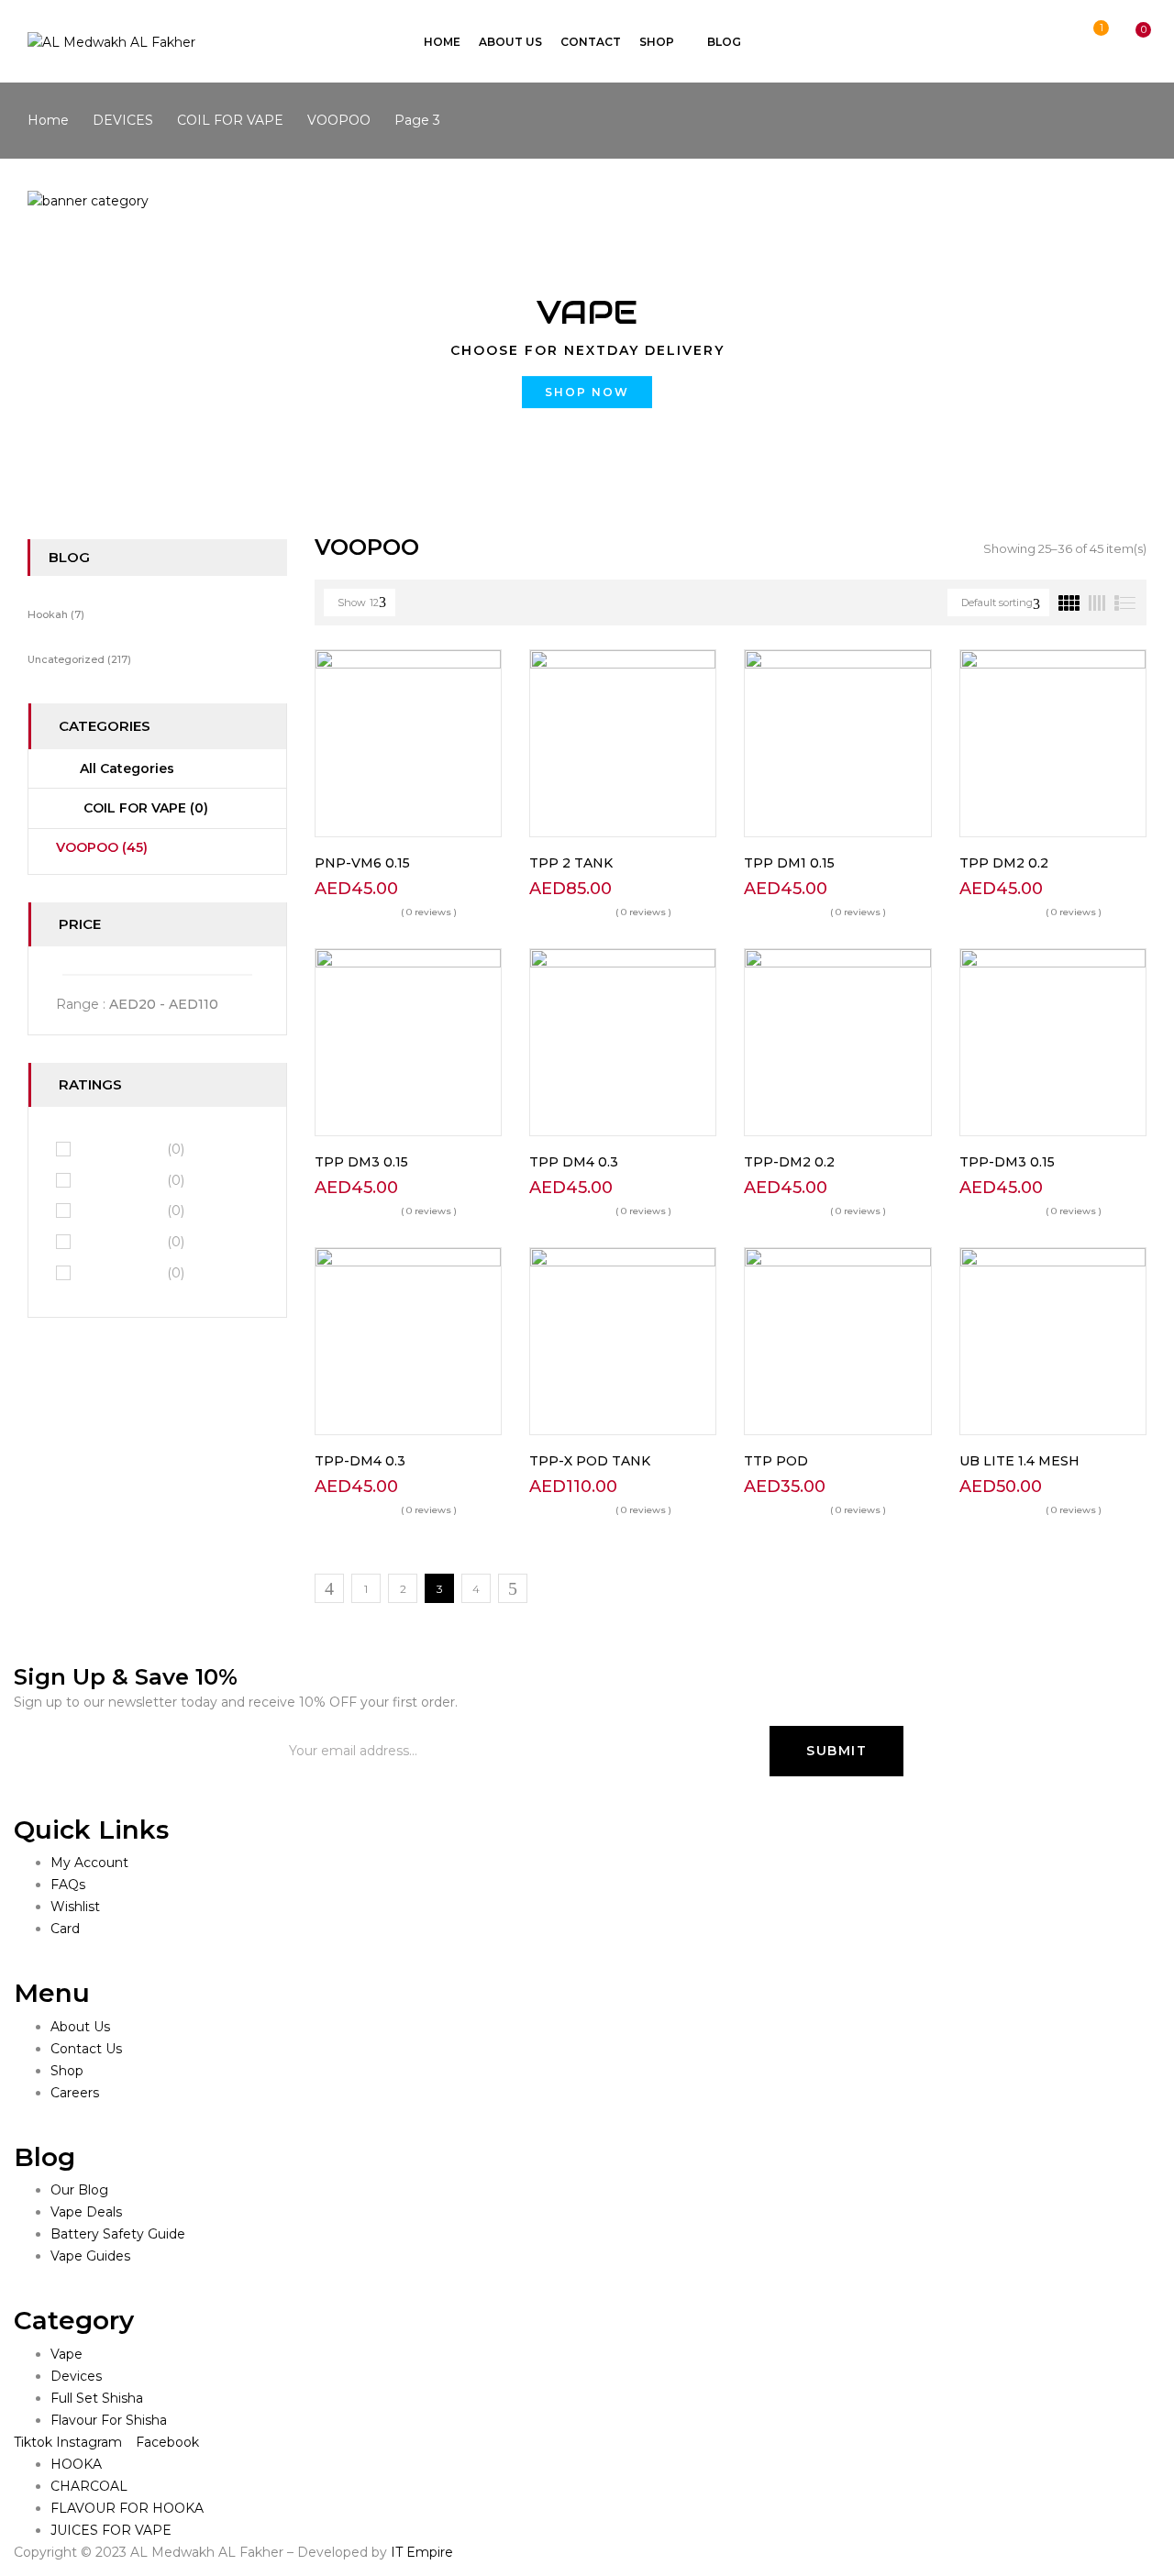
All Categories (127, 768)
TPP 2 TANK (571, 863)
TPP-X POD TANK (590, 1461)
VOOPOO (339, 120)
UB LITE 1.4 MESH (1019, 1461)
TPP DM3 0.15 (361, 1162)
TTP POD (776, 1461)
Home (48, 120)
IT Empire (422, 2552)
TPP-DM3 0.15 (1007, 1162)
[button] (1126, 43)
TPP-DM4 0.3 (360, 1461)
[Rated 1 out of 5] (121, 1272)
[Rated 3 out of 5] (121, 1211)
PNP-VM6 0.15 (362, 863)
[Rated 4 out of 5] (121, 1179)
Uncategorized (66, 659)
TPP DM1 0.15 (789, 863)
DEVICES (123, 120)
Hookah (48, 614)
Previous (329, 1588)
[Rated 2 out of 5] (121, 1242)
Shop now (587, 392)
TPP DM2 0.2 (1004, 863)
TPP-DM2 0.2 (789, 1162)
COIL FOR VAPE (230, 120)
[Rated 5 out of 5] (121, 1148)
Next (513, 1588)
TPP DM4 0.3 (574, 1162)
